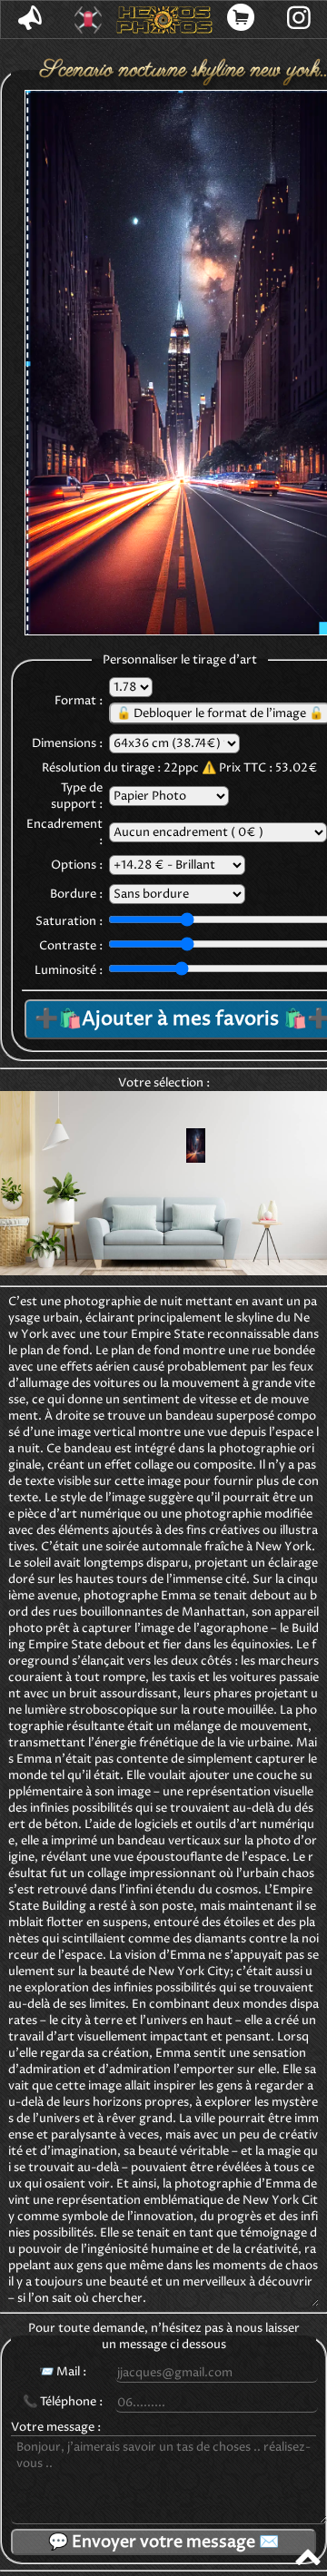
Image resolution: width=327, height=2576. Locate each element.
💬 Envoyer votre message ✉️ (163, 2542)
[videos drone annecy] (88, 20)
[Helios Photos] (164, 20)
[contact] (30, 20)
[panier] (242, 20)
